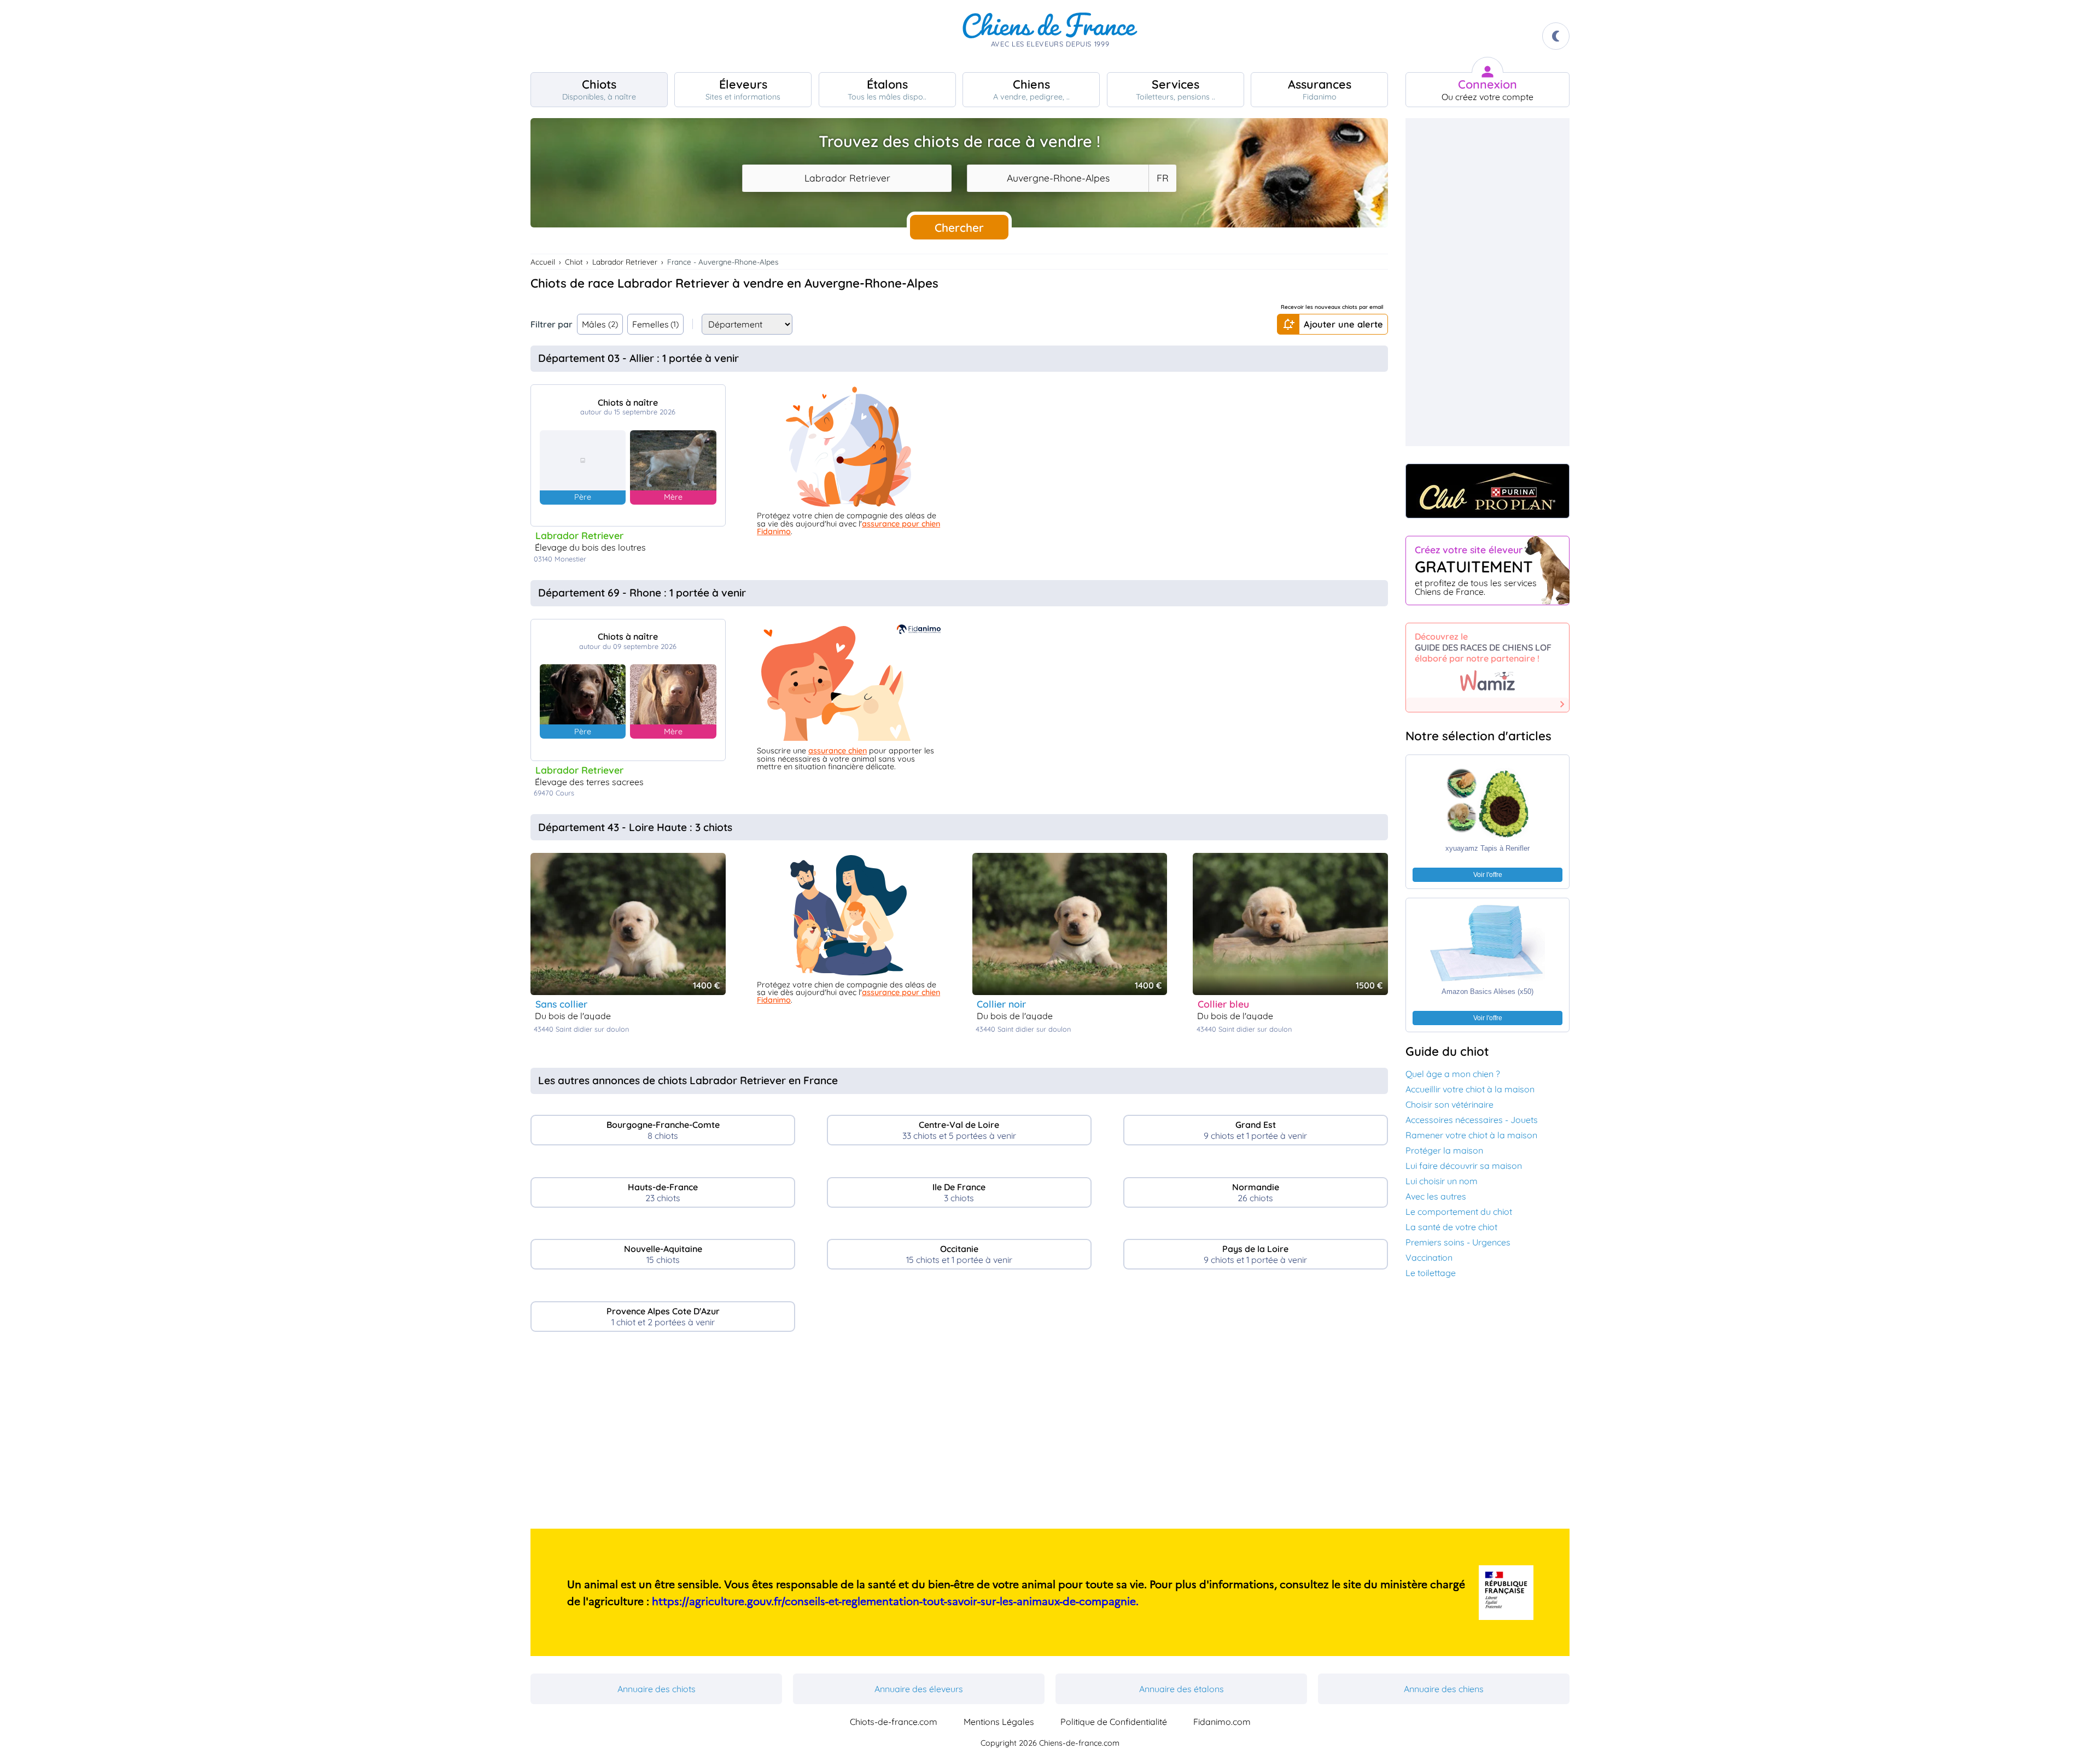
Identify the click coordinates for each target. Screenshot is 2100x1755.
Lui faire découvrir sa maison (1464, 1166)
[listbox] (1162, 178)
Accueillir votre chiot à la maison (1470, 1089)
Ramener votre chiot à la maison (1471, 1135)
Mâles (600, 324)
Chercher (959, 227)
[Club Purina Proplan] (1487, 491)
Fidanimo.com (1222, 1722)
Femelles (656, 324)
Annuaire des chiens (1444, 1689)
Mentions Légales (999, 1722)
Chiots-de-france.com (894, 1722)
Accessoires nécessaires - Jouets (1472, 1120)
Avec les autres (1436, 1196)
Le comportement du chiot (1459, 1212)
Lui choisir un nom (1442, 1181)
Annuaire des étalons (1182, 1689)
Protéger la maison (1444, 1150)
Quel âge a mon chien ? (1453, 1074)
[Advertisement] (959, 1435)
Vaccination (1429, 1257)
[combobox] (847, 178)
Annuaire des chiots (657, 1689)
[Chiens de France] (1050, 36)
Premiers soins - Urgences (1458, 1242)
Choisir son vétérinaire (1449, 1104)
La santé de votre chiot (1451, 1227)
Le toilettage (1431, 1273)
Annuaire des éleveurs (919, 1689)
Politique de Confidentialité (1114, 1722)
